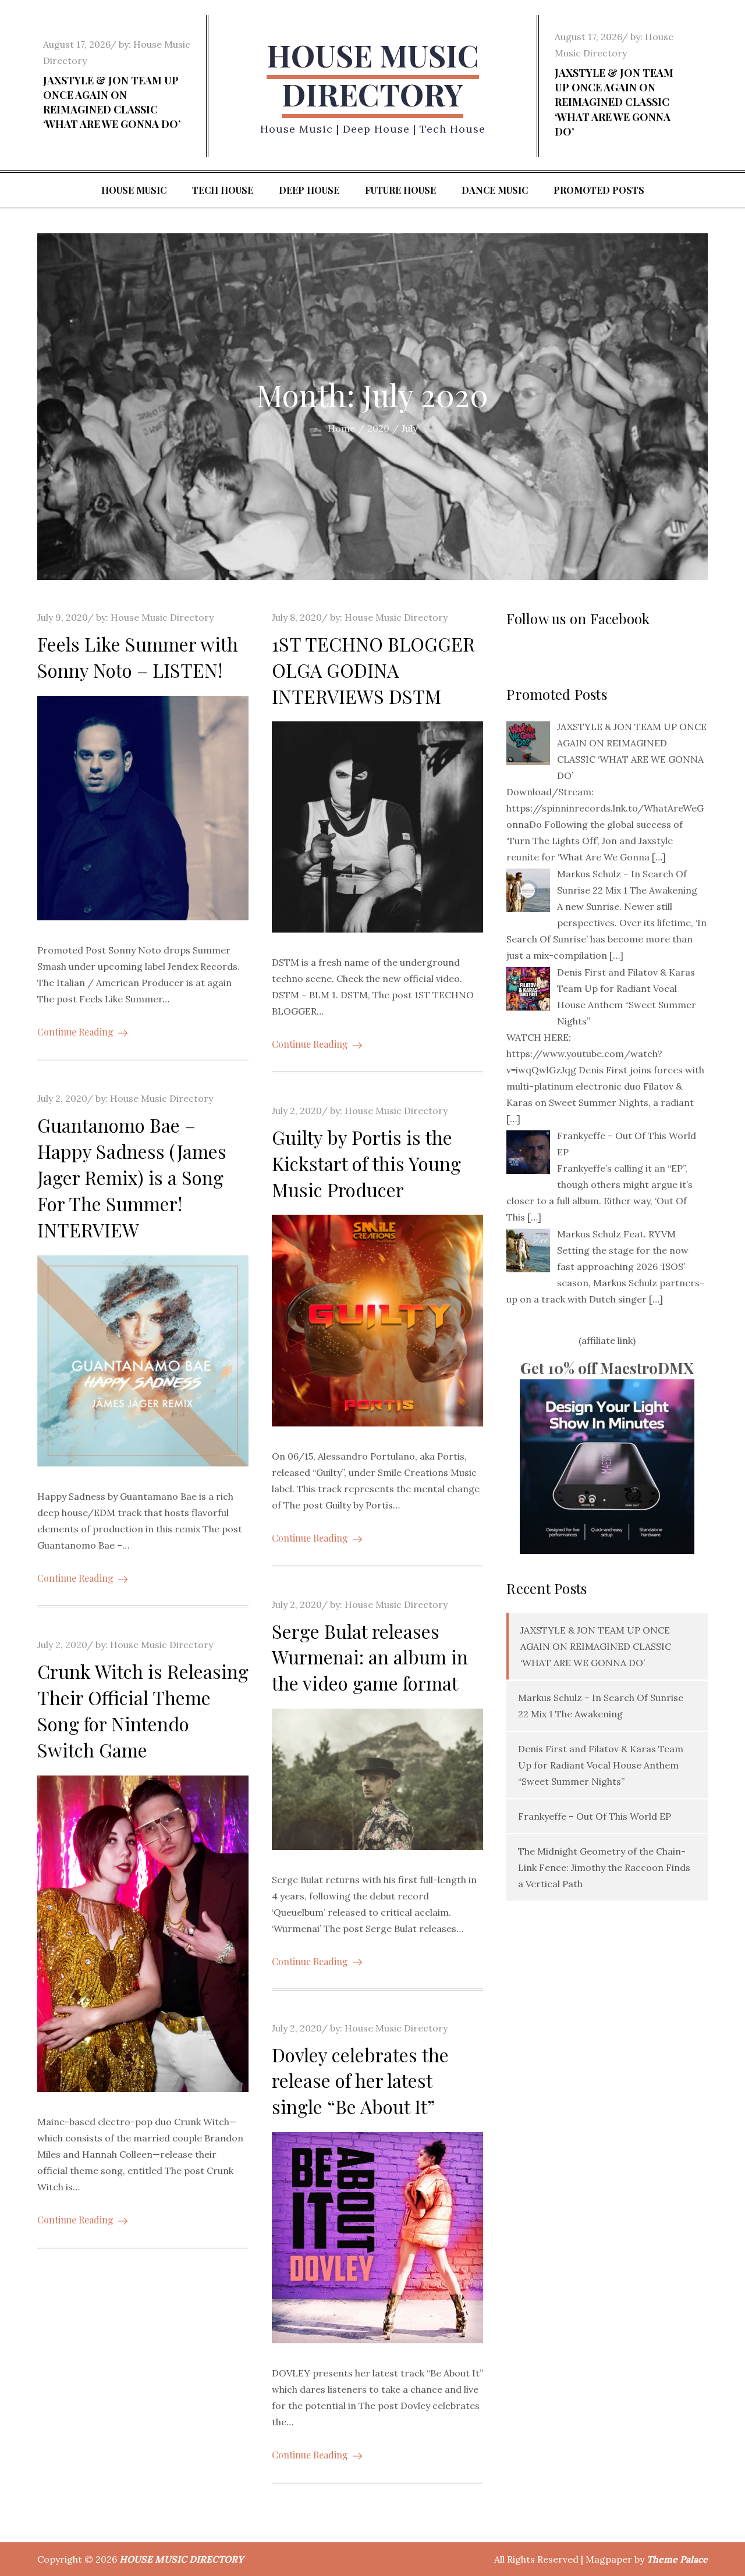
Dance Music (495, 190)
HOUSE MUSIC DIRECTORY (373, 75)
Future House (400, 190)
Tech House (223, 190)
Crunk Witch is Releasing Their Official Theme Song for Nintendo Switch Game (143, 1710)
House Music (134, 190)
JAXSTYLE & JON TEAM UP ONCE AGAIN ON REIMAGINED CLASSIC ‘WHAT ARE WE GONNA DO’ (112, 102)
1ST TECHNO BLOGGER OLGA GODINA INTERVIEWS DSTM (373, 670)
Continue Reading (75, 1032)
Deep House (309, 190)
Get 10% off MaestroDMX (607, 1368)
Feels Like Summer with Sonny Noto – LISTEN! (138, 657)
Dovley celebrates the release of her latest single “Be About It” (360, 2081)
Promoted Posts (599, 190)
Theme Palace (677, 2559)
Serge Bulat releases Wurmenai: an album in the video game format (370, 1657)
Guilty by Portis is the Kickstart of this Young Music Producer (366, 1163)
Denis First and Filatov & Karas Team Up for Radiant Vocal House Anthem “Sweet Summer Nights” (601, 1765)
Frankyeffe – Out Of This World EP (595, 1816)
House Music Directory (162, 617)
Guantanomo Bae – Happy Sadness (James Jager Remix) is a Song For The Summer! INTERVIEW (132, 1177)
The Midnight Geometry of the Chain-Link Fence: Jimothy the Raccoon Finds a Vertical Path (604, 1867)
